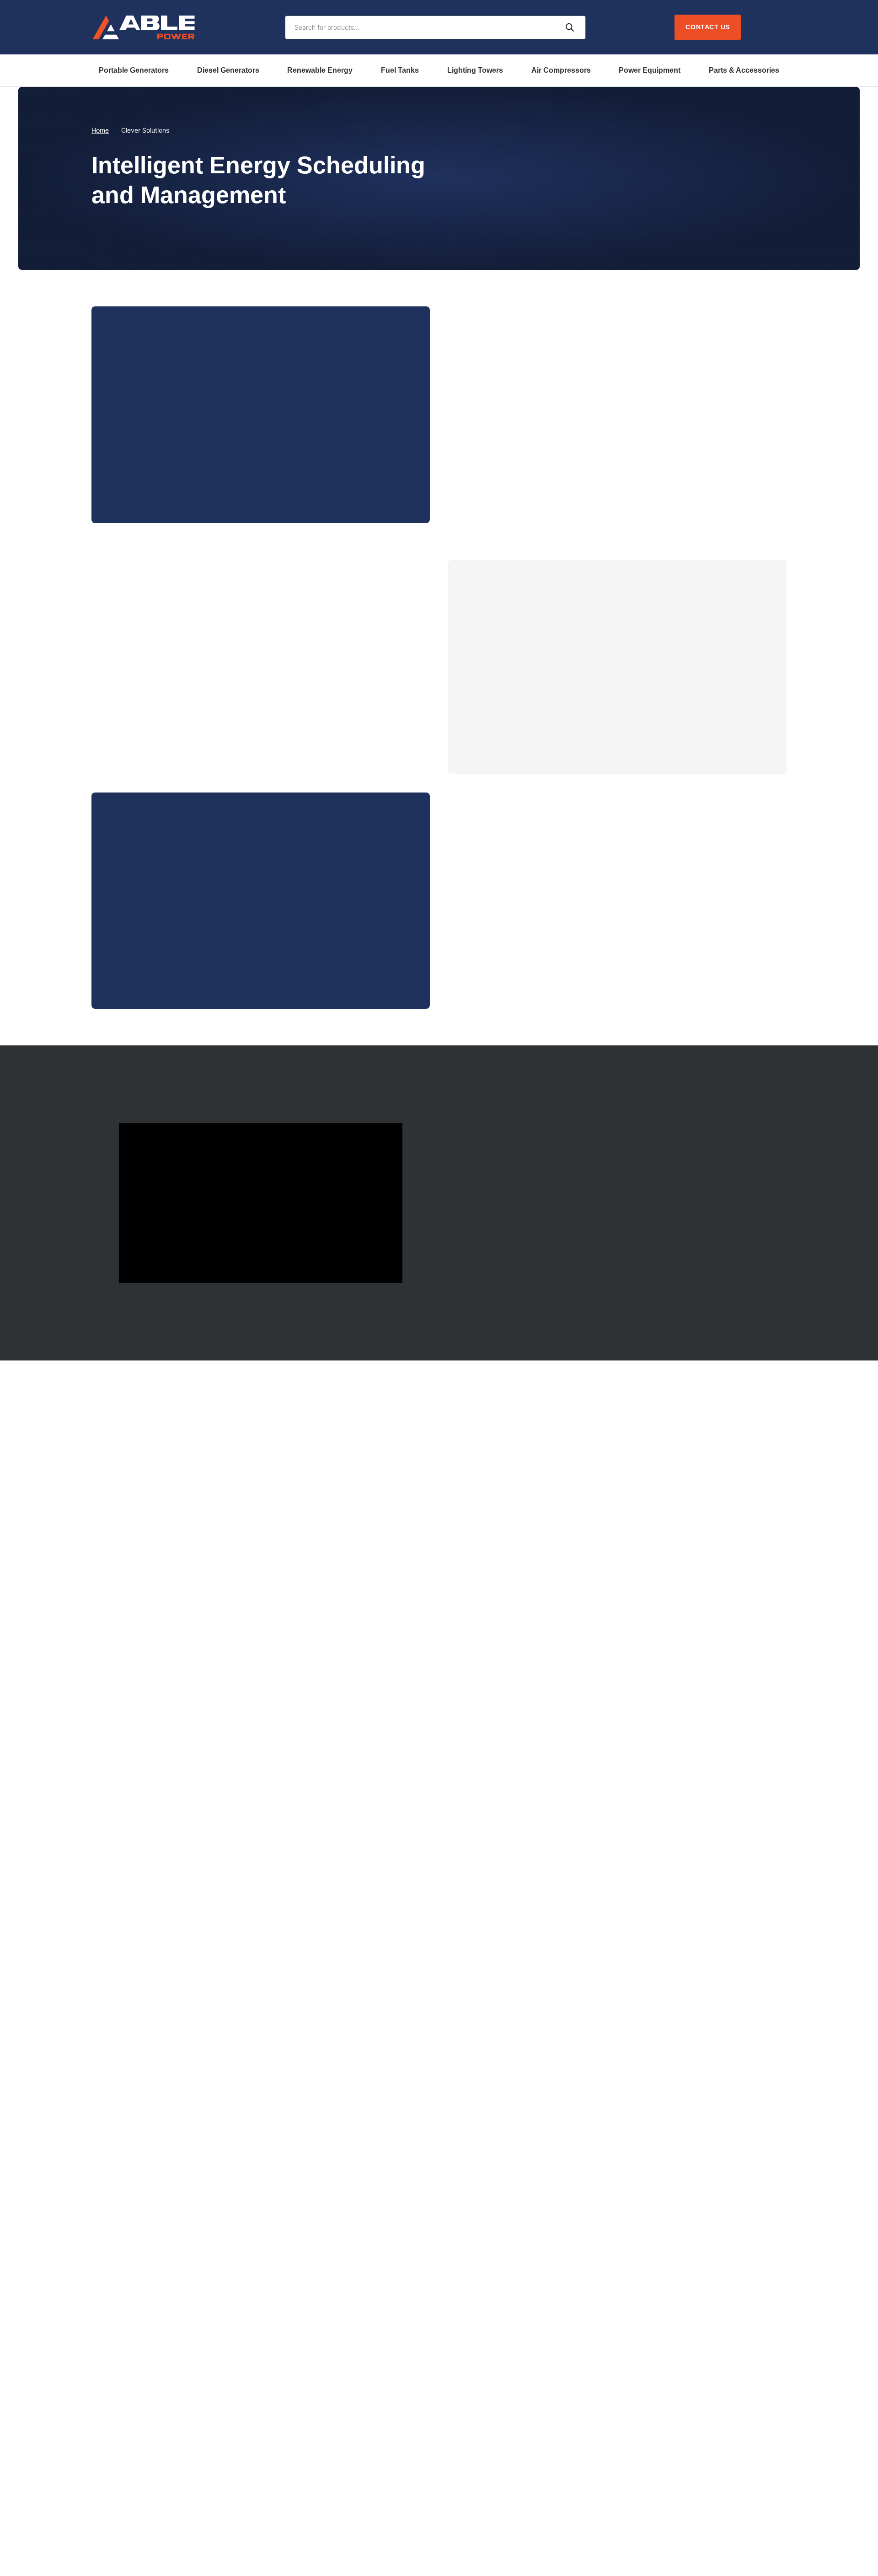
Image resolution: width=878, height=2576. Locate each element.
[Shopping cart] (779, 27)
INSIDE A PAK (152, 475)
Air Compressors (561, 70)
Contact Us (708, 27)
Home (100, 130)
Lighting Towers (475, 70)
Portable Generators (134, 70)
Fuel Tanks (400, 70)
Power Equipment (650, 70)
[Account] (758, 27)
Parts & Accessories (744, 70)
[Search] (570, 28)
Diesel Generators (228, 70)
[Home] (144, 27)
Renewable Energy (320, 70)
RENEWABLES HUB (518, 1276)
